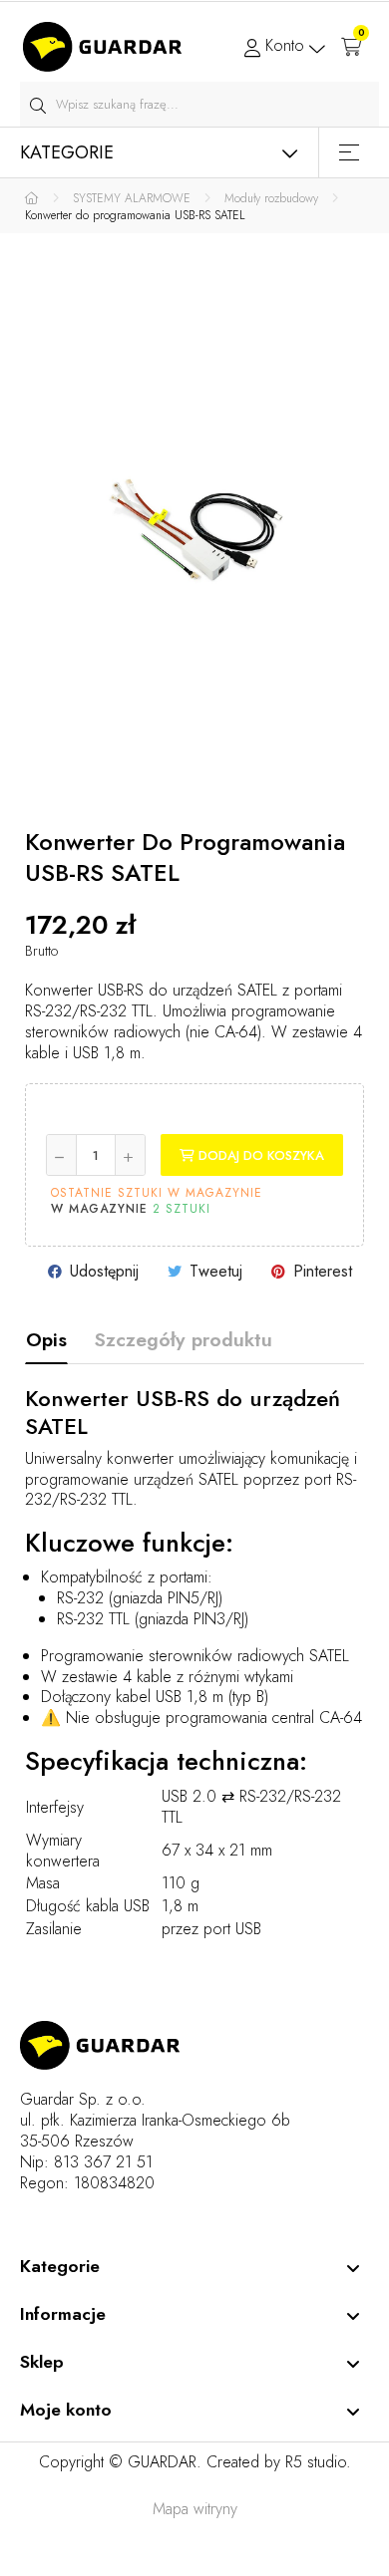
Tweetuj (216, 1271)
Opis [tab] (46, 1339)
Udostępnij (104, 1271)
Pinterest (323, 1271)
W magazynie (99, 1210)
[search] (37, 104)
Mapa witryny (195, 2509)
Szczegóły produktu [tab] (183, 1339)
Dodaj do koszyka (259, 1155)
